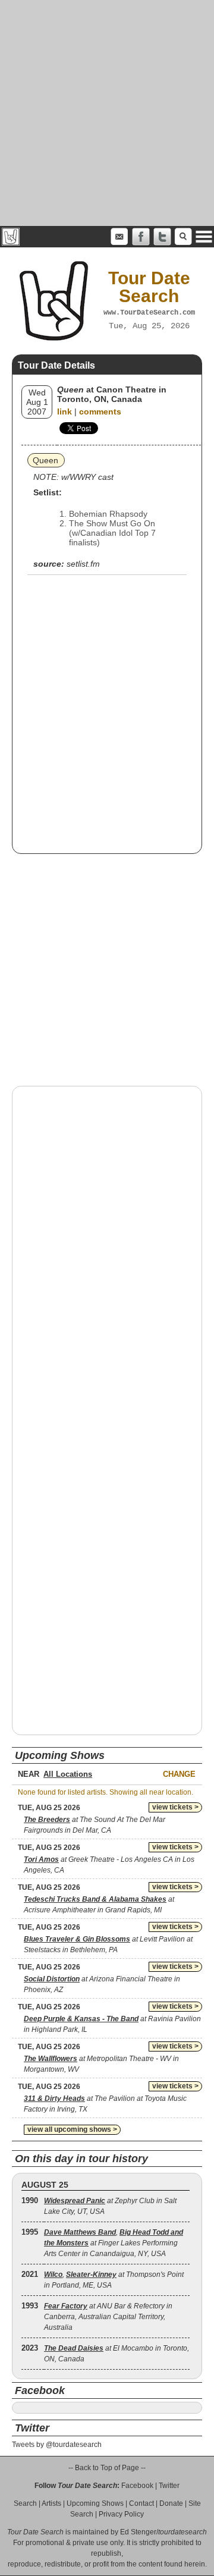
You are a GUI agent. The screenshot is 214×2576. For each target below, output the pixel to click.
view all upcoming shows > (72, 2129)
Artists (51, 2503)
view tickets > (175, 1807)
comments (100, 411)
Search (25, 2503)
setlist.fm (83, 564)
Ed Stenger (138, 2532)
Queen (45, 460)
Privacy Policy (121, 2514)
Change (179, 1774)
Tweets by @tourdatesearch (57, 2445)
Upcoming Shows (95, 2503)
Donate (171, 2503)
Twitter (169, 2486)
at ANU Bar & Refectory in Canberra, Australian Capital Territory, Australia (108, 2317)
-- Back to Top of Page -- (107, 2468)
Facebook (137, 2486)
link (64, 411)
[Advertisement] (107, 113)
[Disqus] (107, 1247)
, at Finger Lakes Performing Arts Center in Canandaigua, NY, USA (114, 2243)
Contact (141, 2503)
